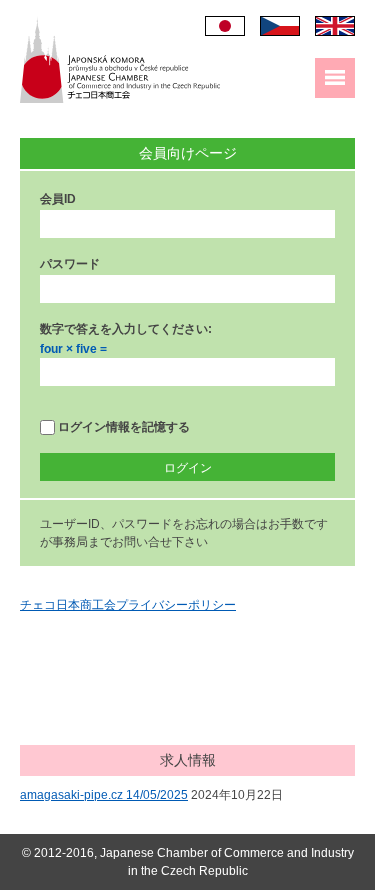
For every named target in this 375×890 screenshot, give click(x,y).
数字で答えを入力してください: (126, 329)
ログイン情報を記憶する (122, 427)
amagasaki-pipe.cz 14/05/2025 (104, 795)
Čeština (280, 26)
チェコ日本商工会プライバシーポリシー (128, 605)
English (335, 26)
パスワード (70, 264)
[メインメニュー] (335, 78)
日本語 (225, 26)
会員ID (58, 199)
